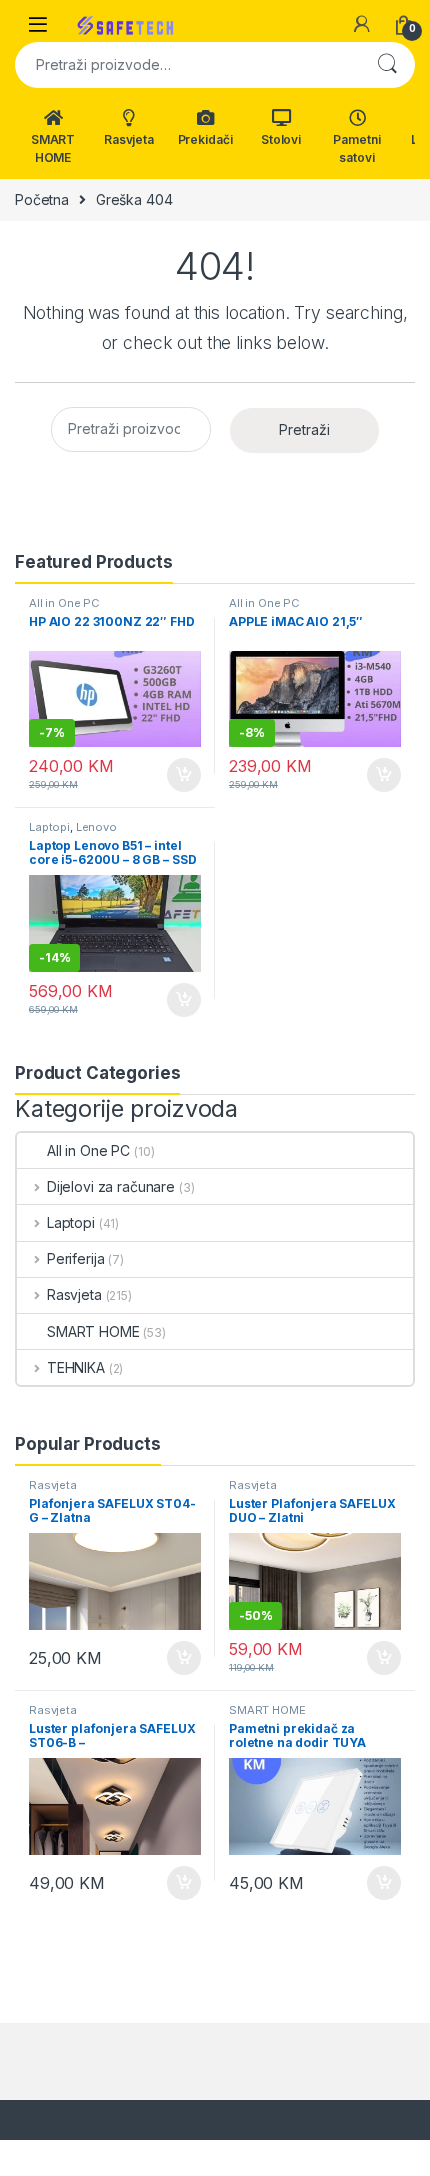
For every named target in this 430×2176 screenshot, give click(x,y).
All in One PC (64, 603)
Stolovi (281, 139)
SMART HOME (53, 148)
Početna (42, 199)
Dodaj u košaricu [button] (173, 775)
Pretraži (387, 65)
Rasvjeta (129, 139)
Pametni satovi (356, 148)
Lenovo (96, 827)
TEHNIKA (76, 1367)
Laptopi (49, 827)
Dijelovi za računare (111, 1186)
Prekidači (205, 139)
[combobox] (187, 65)
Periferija (75, 1258)
